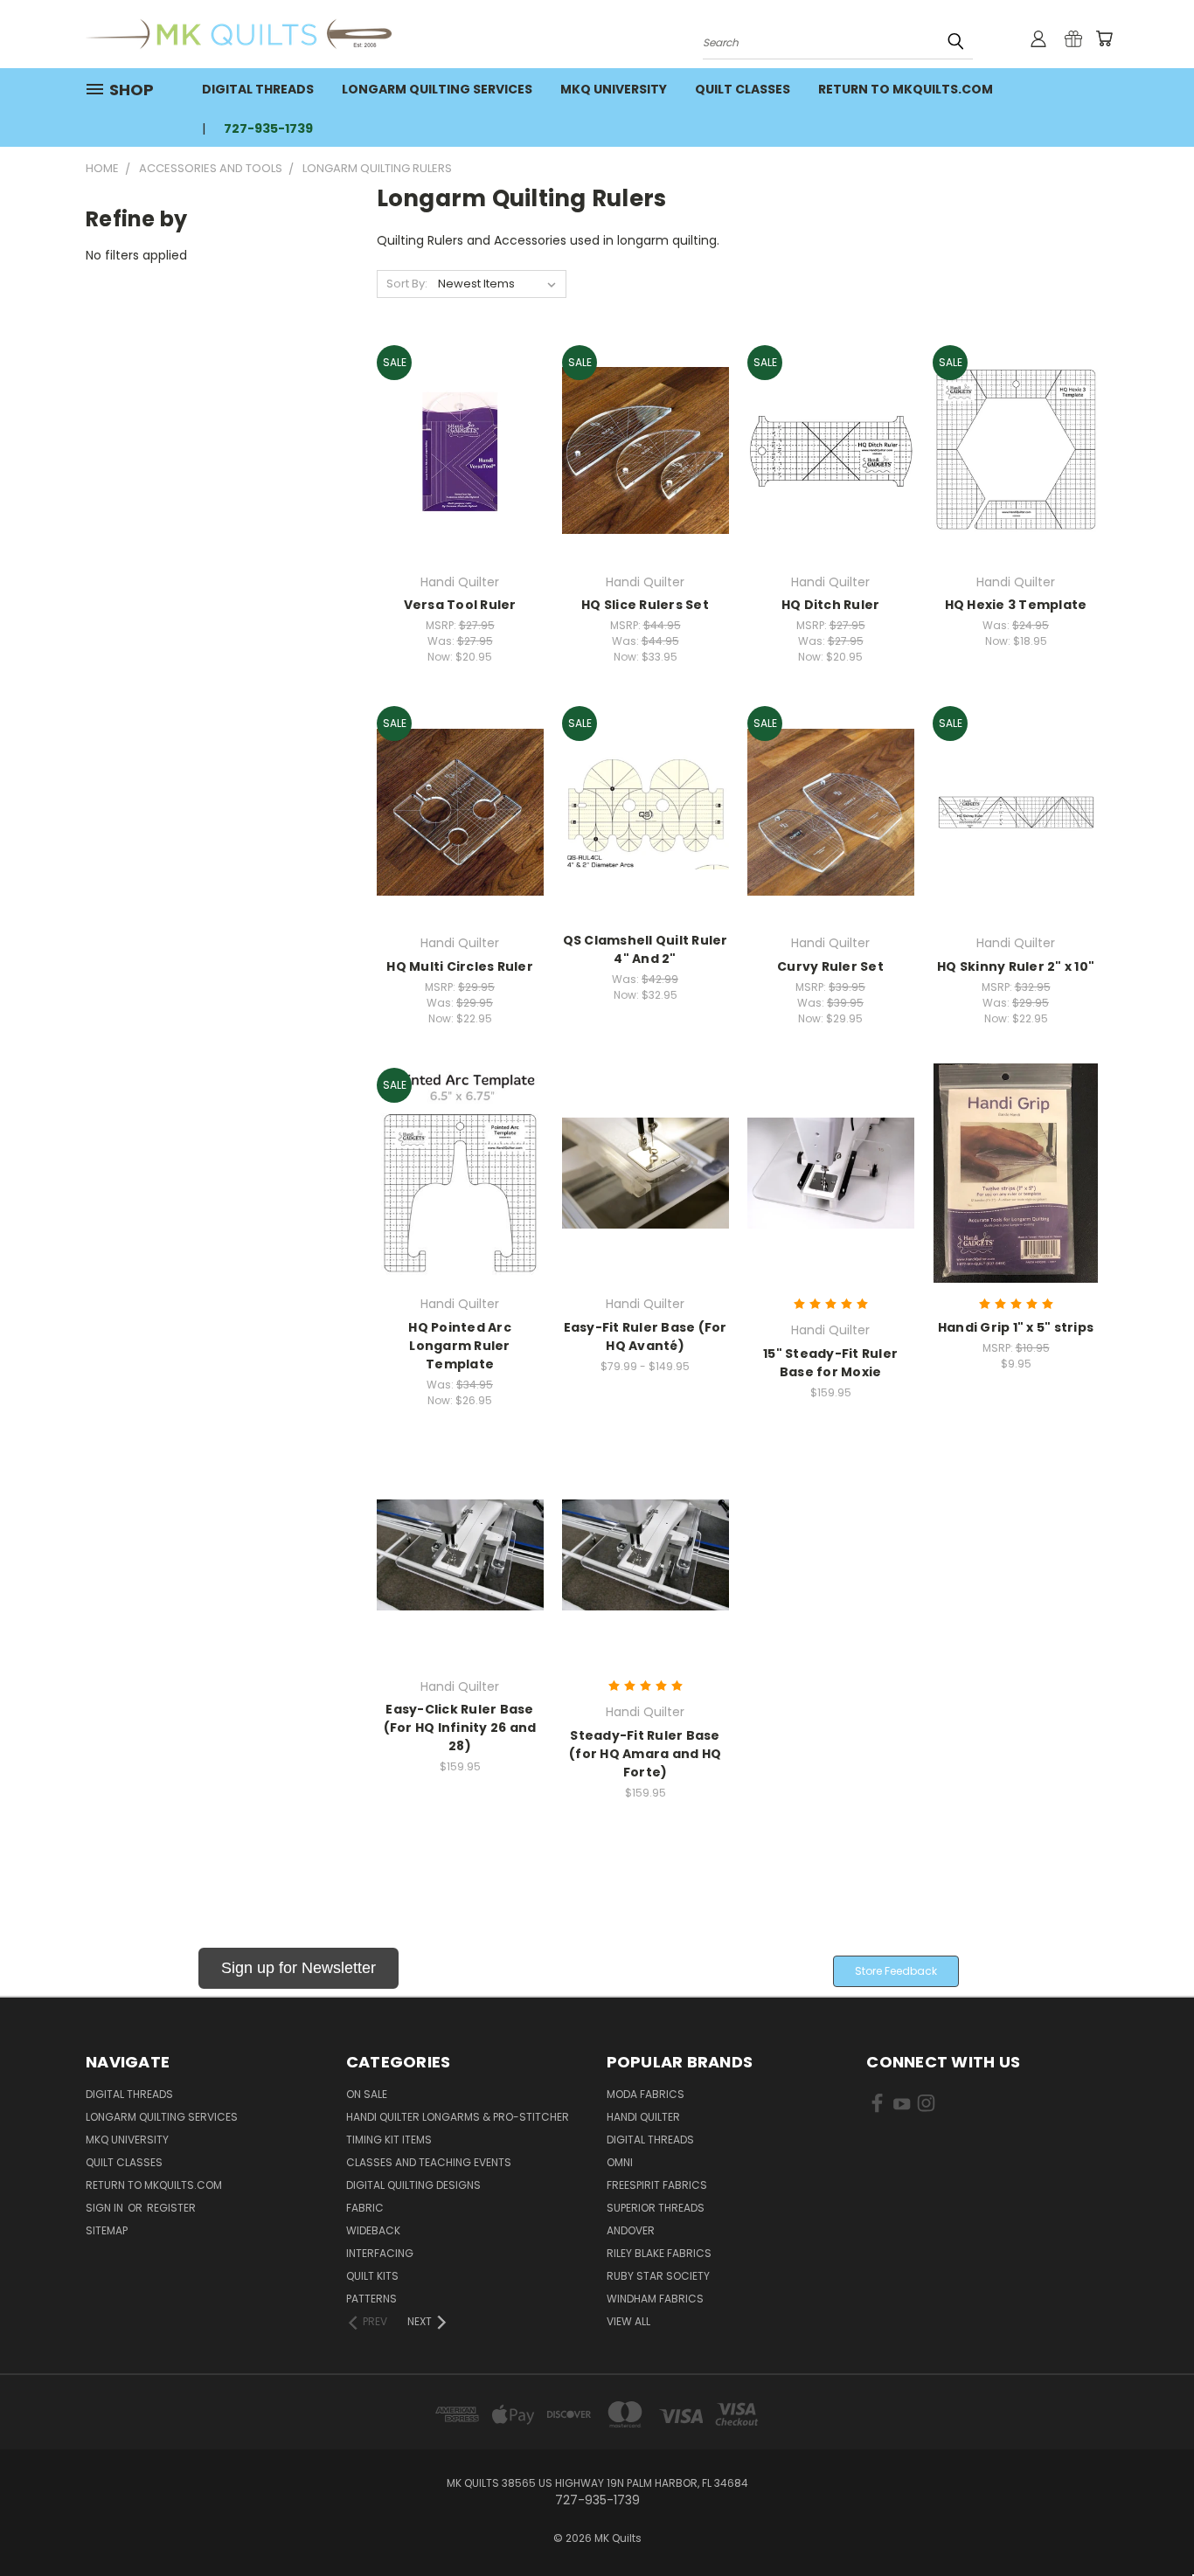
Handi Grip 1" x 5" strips (1016, 1327)
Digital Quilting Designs (413, 2185)
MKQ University (614, 89)
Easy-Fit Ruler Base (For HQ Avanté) (646, 1336)
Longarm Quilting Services (437, 89)
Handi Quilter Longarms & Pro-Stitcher (458, 2117)
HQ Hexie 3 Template (1016, 605)
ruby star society (658, 2276)
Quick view (460, 415)
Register (171, 2208)
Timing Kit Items (389, 2140)
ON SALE (367, 2094)
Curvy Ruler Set (830, 966)
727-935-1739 (268, 128)
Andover (631, 2230)
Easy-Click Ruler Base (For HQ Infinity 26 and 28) (460, 1728)
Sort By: (407, 284)
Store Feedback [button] (896, 1971)
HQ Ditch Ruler (831, 605)
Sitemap (107, 2230)
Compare (454, 449)
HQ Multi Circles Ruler (460, 966)
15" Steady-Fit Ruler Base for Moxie (830, 1363)
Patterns (371, 2299)
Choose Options (646, 1204)
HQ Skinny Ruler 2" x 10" (1016, 966)
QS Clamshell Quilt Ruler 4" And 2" (646, 949)
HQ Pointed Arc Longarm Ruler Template (460, 1346)
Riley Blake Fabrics (659, 2253)
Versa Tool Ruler (460, 605)
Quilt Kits (372, 2276)
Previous (1148, 2521)
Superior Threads (656, 2208)
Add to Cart (460, 481)
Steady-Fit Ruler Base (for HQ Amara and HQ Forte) (645, 1754)
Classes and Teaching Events (429, 2162)
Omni (620, 2162)
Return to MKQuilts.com (906, 89)
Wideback (373, 2230)
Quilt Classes (743, 89)
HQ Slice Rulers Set (645, 605)
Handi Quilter (643, 2117)
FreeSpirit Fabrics (657, 2185)
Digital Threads (258, 89)
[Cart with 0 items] (1104, 38)
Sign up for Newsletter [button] (298, 1968)
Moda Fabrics (646, 2094)
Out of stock (1016, 481)
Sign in (106, 2208)
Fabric (365, 2208)
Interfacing (380, 2253)
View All (628, 2321)
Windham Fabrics (655, 2299)
